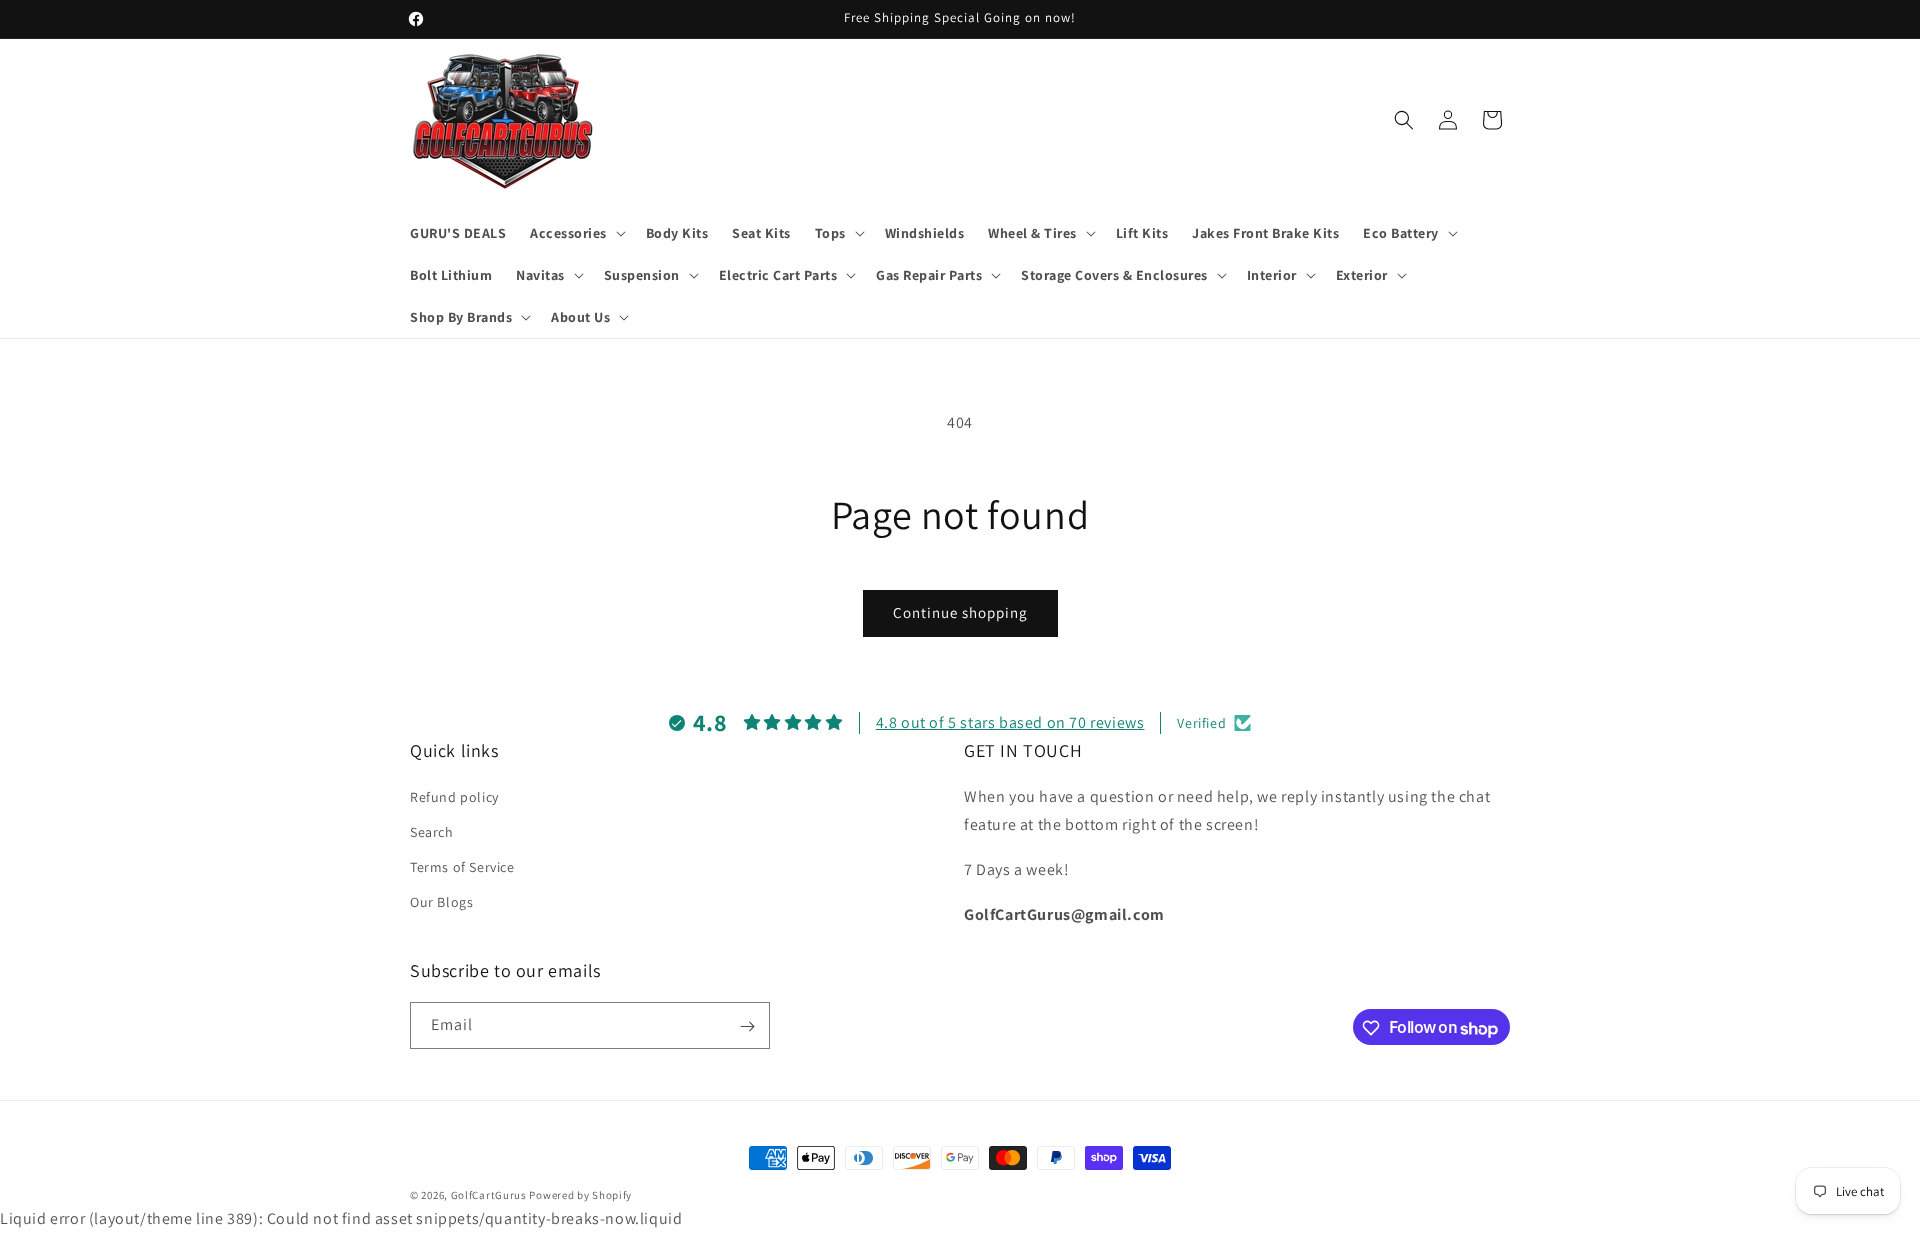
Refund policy (454, 796)
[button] (576, 233)
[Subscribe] (747, 1026)
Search (432, 831)
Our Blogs (441, 902)
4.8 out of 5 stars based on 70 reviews (1010, 722)
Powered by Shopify (580, 1195)
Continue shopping (960, 612)
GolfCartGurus (489, 1195)
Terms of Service (462, 867)
